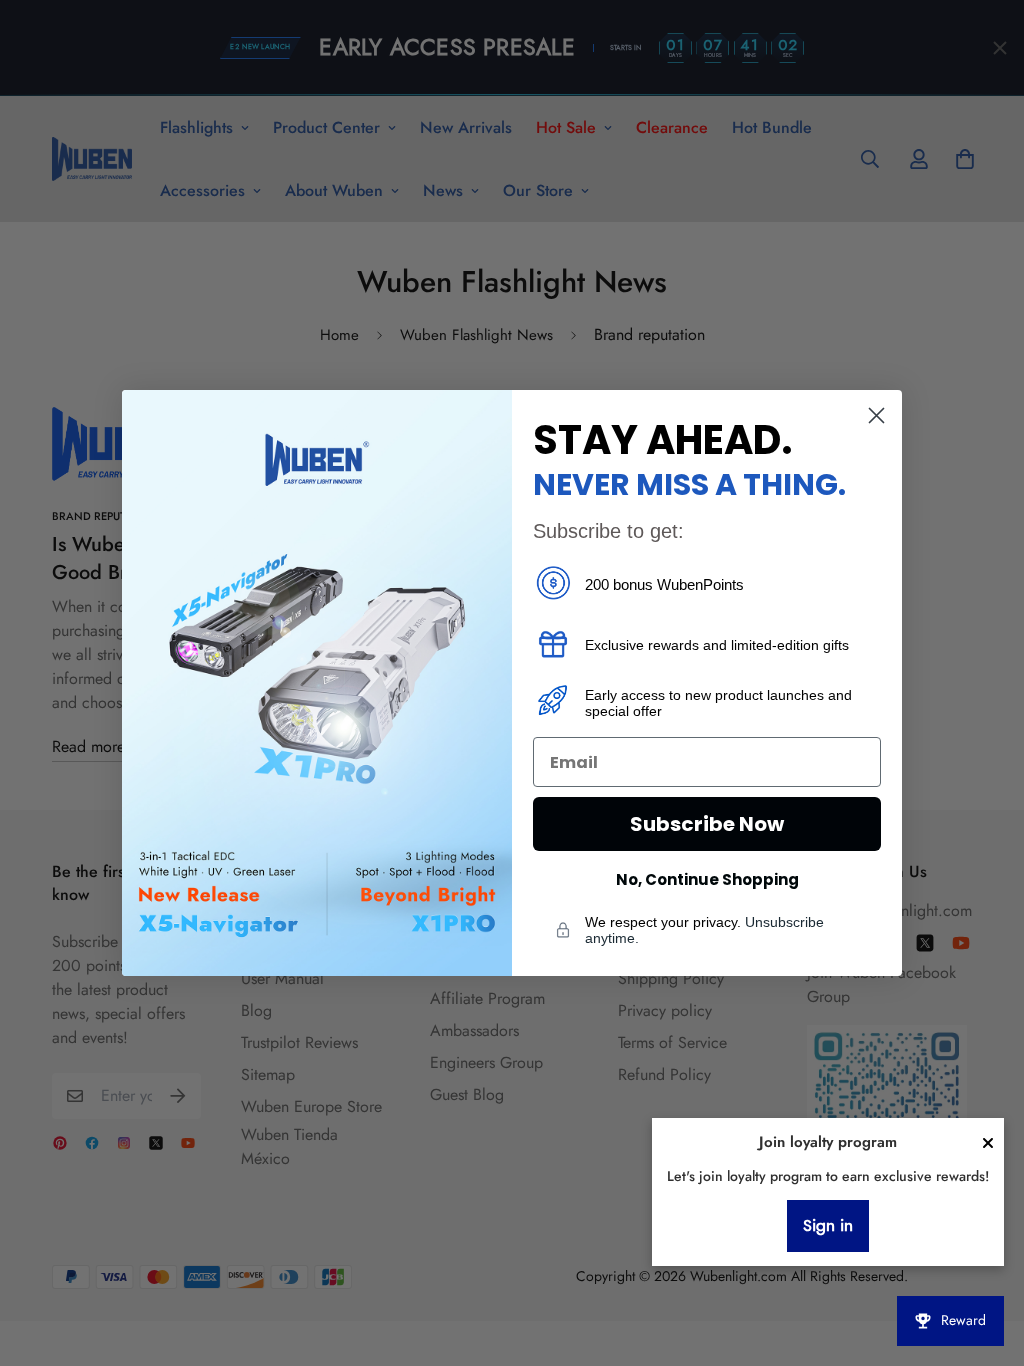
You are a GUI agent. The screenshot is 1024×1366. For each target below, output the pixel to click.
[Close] (988, 1143)
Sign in (828, 1226)
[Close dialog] (876, 415)
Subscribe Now (707, 824)
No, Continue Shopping (707, 879)
